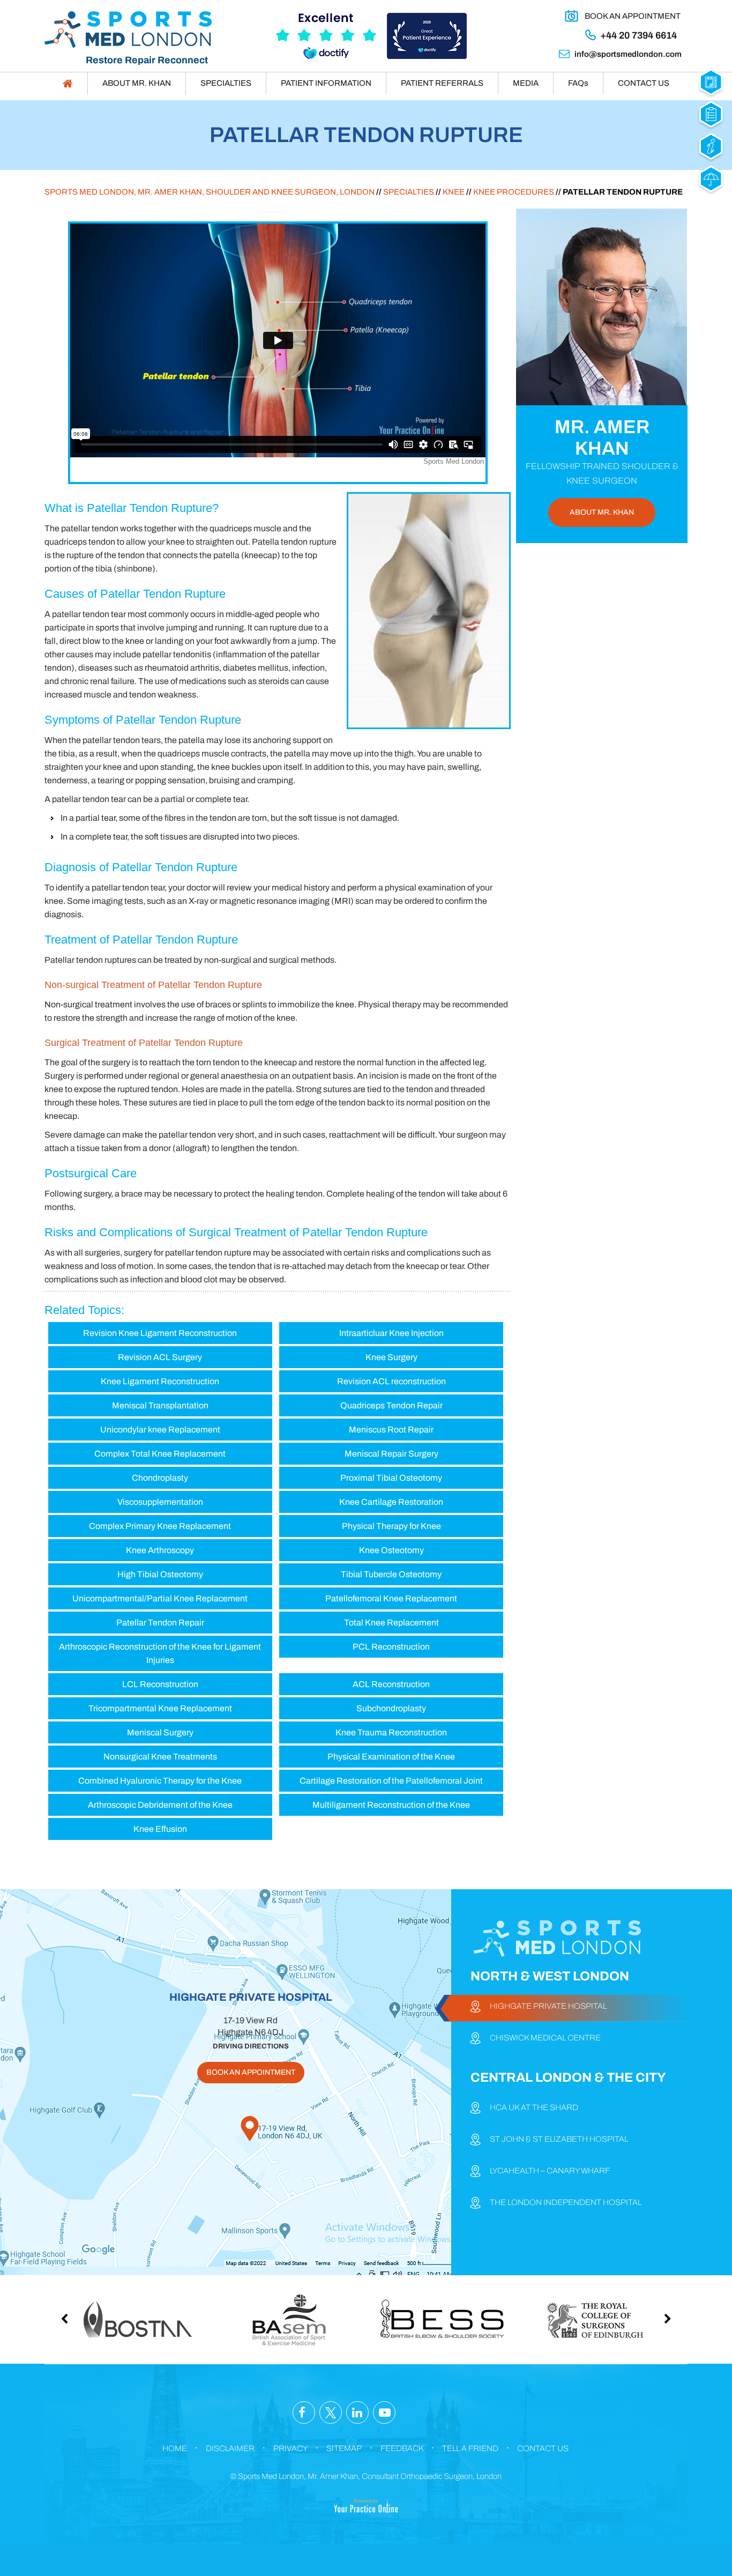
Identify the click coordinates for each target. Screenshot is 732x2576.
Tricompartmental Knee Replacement (160, 1708)
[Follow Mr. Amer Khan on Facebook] (304, 2413)
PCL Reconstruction (391, 1647)
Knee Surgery (391, 1357)
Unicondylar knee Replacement (160, 1430)
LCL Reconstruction (160, 1684)
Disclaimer (230, 2448)
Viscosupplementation (160, 1502)
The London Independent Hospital (566, 2202)
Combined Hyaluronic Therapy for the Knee (160, 1781)
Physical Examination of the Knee (391, 1757)
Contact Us (644, 83)
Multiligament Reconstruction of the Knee (391, 1805)
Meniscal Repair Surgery (391, 1454)
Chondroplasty (160, 1478)
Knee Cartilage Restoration (391, 1502)
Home (175, 2448)
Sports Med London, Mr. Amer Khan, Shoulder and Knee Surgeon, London (210, 192)
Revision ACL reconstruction (391, 1381)
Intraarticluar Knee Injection (391, 1333)
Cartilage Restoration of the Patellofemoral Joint (391, 1781)
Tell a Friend (470, 2448)
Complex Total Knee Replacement (160, 1454)
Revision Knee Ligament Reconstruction (160, 1333)
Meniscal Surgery (160, 1732)
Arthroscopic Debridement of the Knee (160, 1805)
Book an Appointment (633, 16)
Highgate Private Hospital (548, 2006)
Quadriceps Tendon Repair (391, 1405)
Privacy (290, 2448)
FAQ (578, 83)
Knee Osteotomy (391, 1550)
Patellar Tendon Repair (160, 1623)
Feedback (402, 2448)
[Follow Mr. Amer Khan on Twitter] (331, 2413)
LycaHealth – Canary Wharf (550, 2171)
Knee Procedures (514, 192)
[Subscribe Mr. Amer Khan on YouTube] (384, 2413)
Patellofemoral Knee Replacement (391, 1598)
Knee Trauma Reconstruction (391, 1732)
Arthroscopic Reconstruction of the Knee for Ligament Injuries (160, 1653)
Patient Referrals (442, 83)
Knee (454, 192)
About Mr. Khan (137, 83)
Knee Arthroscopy (160, 1550)
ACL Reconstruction (391, 1684)
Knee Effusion (160, 1829)
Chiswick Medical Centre (545, 2038)
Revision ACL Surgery (160, 1357)
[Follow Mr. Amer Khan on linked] (357, 2413)
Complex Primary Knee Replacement (160, 1526)
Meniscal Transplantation (160, 1405)
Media (526, 83)
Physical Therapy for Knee (391, 1526)
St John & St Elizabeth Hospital (559, 2139)
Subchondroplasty (391, 1708)
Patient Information (326, 83)
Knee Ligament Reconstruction (160, 1381)
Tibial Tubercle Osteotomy (391, 1574)
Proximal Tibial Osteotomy (391, 1478)
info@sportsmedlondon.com (628, 54)
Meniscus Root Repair (391, 1430)
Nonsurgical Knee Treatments (160, 1757)
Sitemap (344, 2448)
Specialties (226, 83)
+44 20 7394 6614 (638, 35)
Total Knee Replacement (391, 1623)
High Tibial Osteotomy (160, 1574)
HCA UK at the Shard (534, 2107)
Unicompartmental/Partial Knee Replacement (160, 1598)
